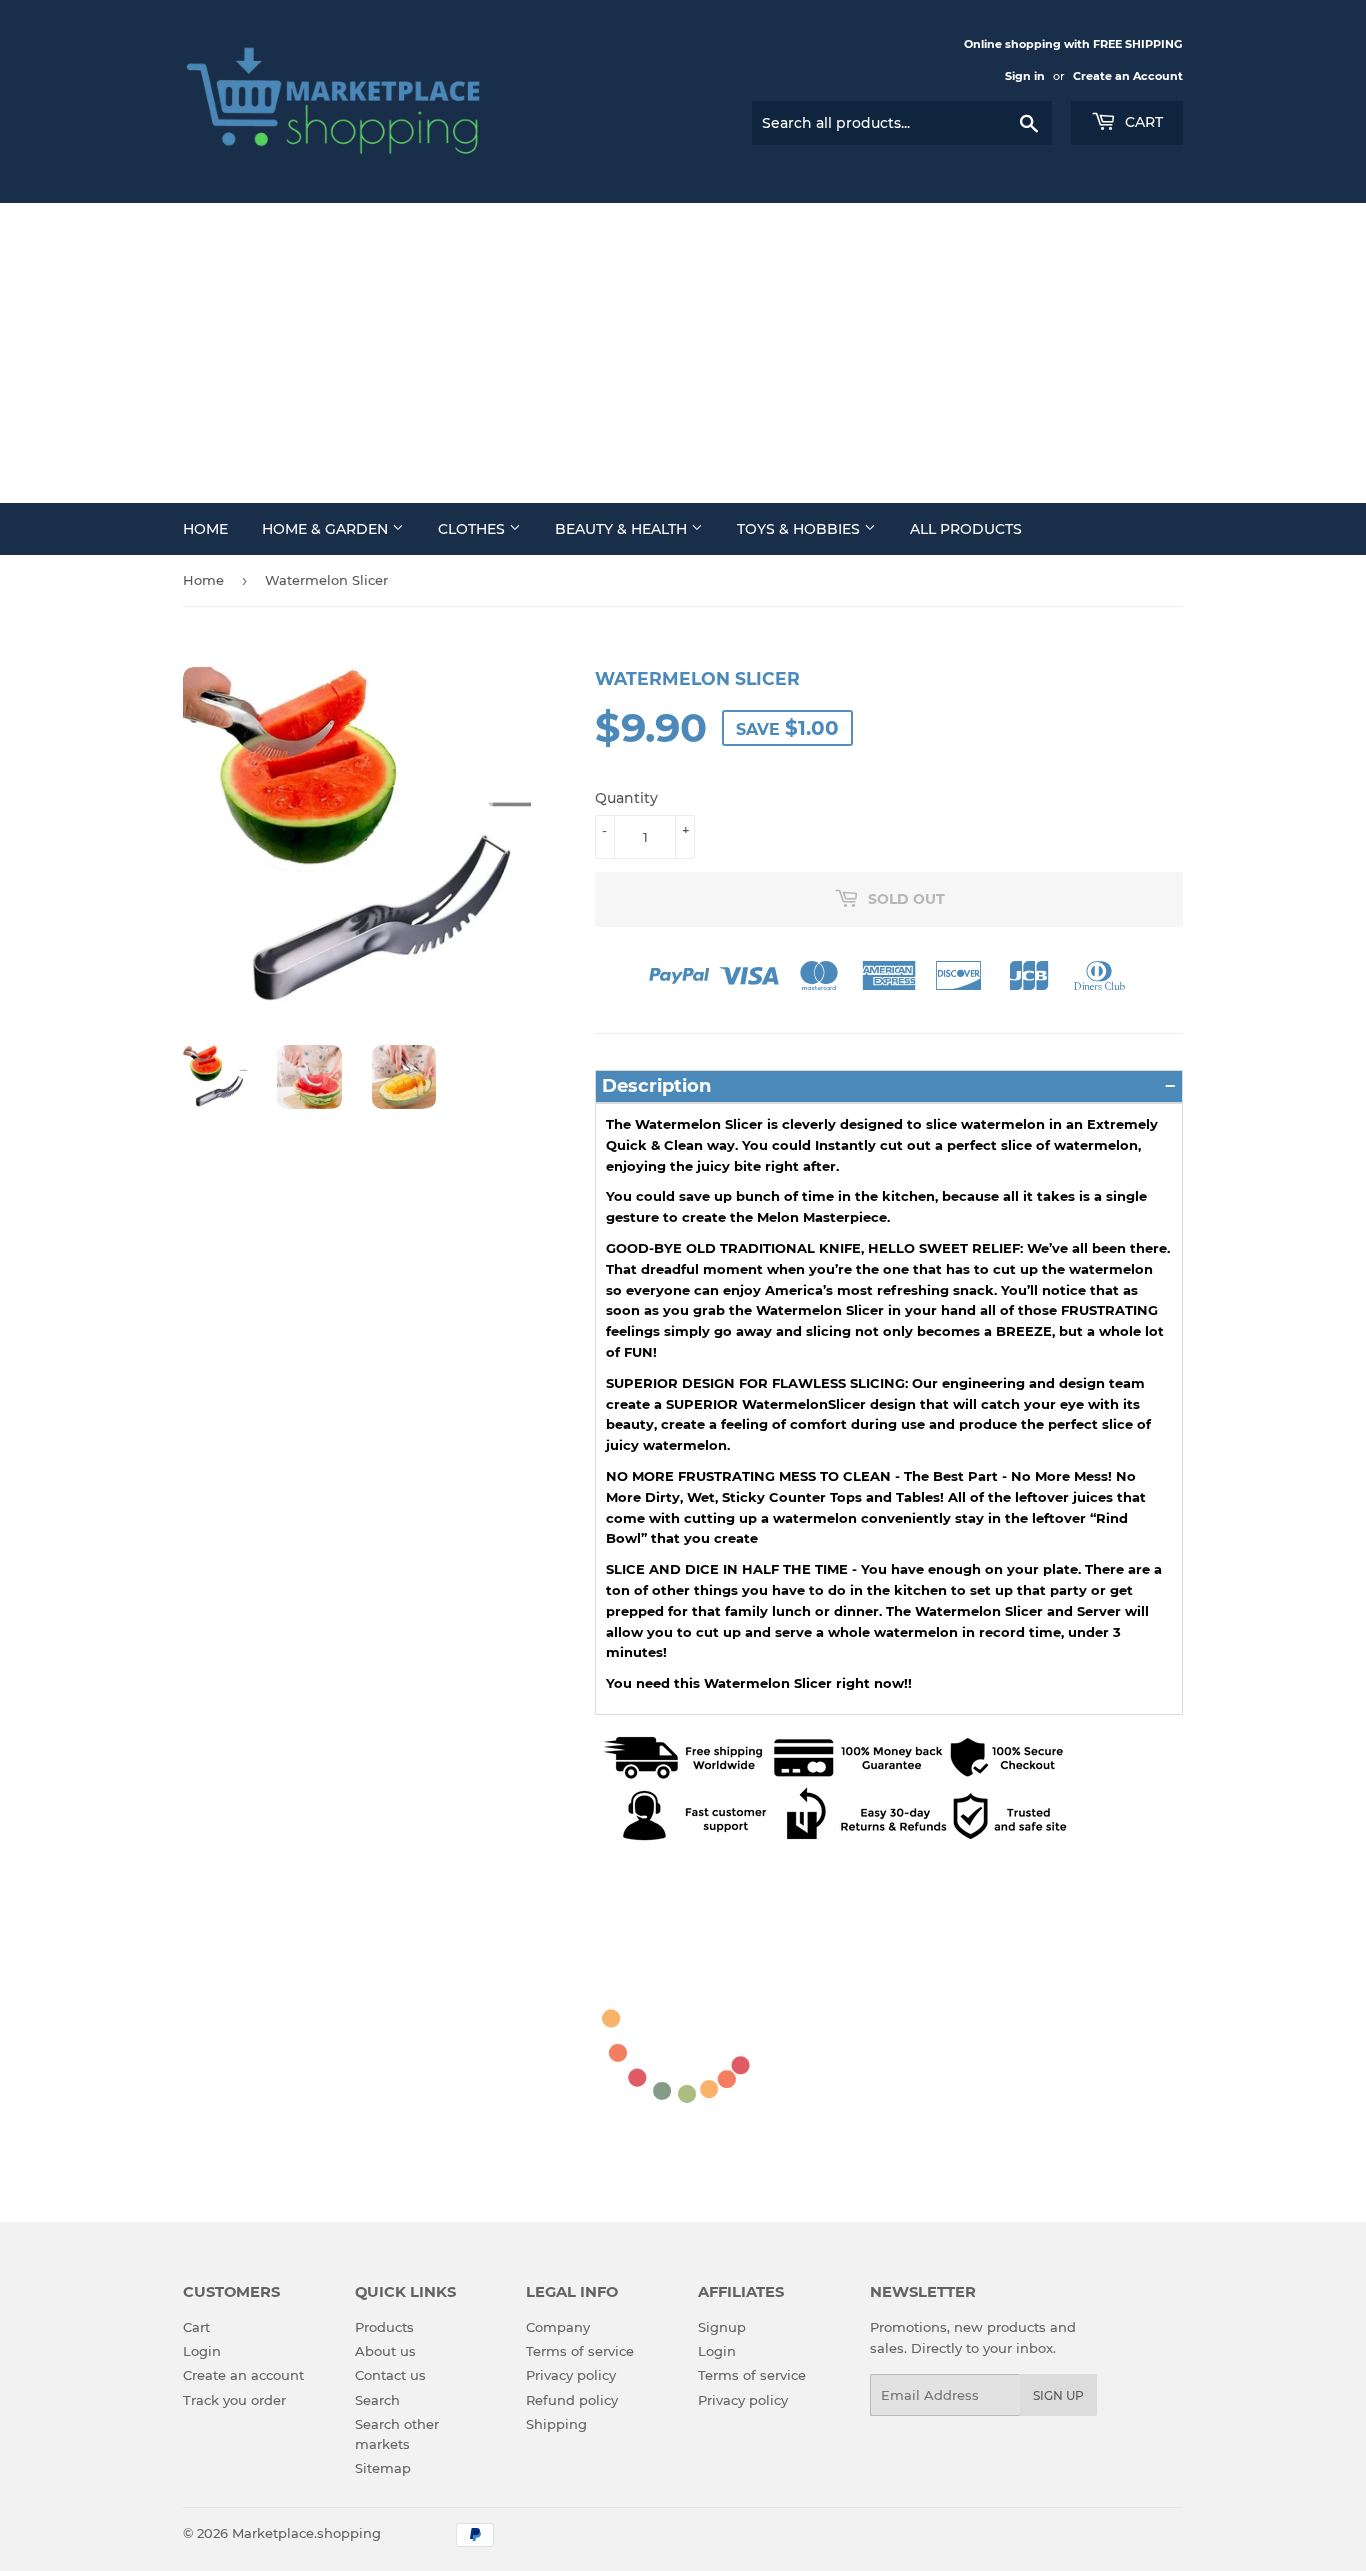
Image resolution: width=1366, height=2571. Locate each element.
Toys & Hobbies (800, 529)
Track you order (234, 2400)
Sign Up (1058, 2395)
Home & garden (327, 529)
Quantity (626, 798)
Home (205, 529)
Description (656, 1086)
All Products (966, 529)
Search (377, 2400)
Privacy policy (571, 2375)
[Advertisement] (683, 353)
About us (385, 2351)
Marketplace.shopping (306, 2533)
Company (558, 2327)
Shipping (556, 2424)
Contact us (390, 2375)
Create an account (243, 2375)
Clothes (473, 529)
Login (202, 2351)
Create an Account (1128, 76)
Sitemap (383, 2468)
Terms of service (580, 2351)
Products (384, 2327)
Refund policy (572, 2400)
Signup (722, 2327)
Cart (1142, 122)
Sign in (1025, 76)
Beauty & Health (623, 529)
